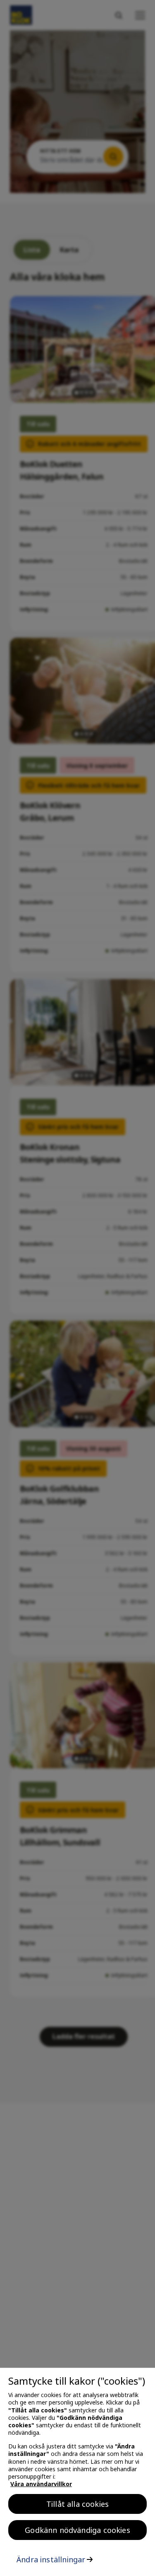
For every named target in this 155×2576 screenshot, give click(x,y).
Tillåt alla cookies (77, 2504)
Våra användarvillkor (41, 2484)
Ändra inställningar (51, 2559)
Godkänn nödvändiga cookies (77, 2530)
